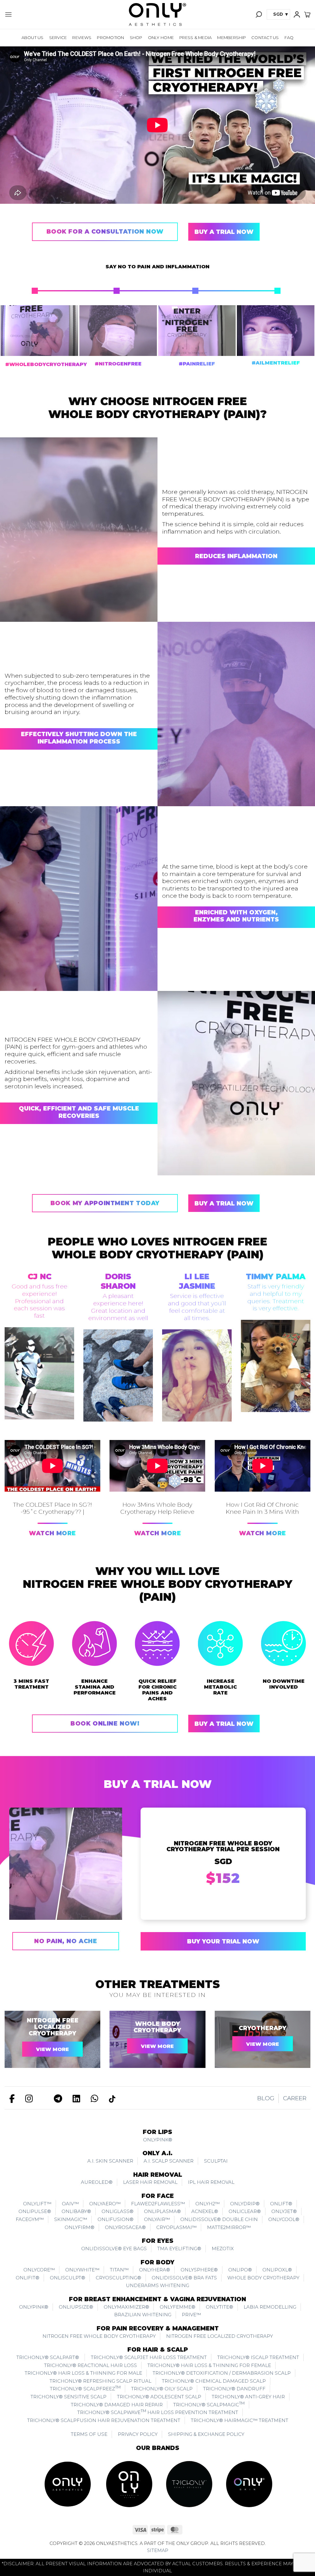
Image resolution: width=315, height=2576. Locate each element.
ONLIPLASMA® (162, 2211)
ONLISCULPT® (68, 2278)
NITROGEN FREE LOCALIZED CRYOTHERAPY (53, 2027)
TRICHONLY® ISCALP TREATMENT (258, 2357)
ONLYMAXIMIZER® (126, 2307)
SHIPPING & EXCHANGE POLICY (206, 2434)
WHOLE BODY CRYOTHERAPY (157, 2027)
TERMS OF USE (89, 2434)
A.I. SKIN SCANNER (110, 2161)
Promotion (110, 37)
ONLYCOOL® (284, 2219)
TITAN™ (119, 2270)
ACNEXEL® (205, 2211)
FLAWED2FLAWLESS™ (158, 2204)
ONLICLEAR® (245, 2211)
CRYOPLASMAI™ (176, 2227)
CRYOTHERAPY (263, 2028)
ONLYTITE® (219, 2307)
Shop (136, 37)
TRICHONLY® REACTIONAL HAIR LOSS (90, 2365)
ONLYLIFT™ (37, 2204)
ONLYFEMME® (177, 2307)
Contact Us (265, 37)
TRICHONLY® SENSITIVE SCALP (68, 2397)
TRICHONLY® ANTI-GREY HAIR (248, 2397)
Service (58, 37)
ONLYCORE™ (39, 2270)
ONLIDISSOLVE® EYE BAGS (114, 2249)
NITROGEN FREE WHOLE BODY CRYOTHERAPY (99, 2336)
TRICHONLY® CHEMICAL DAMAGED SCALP (214, 2381)
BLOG (266, 2098)
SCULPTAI (216, 2161)
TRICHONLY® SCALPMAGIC (209, 2404)
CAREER (295, 2098)
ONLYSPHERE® (199, 2270)
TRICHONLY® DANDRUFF (234, 2389)
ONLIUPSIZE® (76, 2307)
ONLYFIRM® (80, 2227)
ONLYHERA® (155, 2270)
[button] (8, 14)
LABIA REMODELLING (270, 2307)
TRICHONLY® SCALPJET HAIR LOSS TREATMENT (149, 2357)
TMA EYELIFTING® (179, 2249)
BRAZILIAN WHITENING (143, 2315)
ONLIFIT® (28, 2278)
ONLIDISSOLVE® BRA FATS (184, 2278)
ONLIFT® (281, 2204)
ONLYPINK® (158, 2140)
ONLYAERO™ (105, 2204)
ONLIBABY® (76, 2211)
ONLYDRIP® (245, 2204)
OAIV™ (70, 2204)
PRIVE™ (191, 2315)
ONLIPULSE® (35, 2211)
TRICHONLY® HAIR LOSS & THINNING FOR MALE (83, 2373)
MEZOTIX (223, 2249)
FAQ (289, 37)
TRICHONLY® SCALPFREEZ (85, 2388)
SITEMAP (158, 2550)
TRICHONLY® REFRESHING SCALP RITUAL (100, 2381)
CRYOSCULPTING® (118, 2278)
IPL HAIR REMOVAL (211, 2182)
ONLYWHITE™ (82, 2270)
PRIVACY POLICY (138, 2434)
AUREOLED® (97, 2182)
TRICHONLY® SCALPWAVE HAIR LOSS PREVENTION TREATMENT (158, 2412)
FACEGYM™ (30, 2219)
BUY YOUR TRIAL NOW (223, 1941)
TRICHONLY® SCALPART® (48, 2357)
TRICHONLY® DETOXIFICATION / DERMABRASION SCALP (222, 2373)
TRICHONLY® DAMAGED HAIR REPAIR (117, 2405)
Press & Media (195, 37)
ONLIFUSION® (116, 2219)
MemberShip (231, 37)
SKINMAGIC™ (71, 2219)
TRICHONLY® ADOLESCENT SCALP (159, 2397)
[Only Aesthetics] (157, 14)
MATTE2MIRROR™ (229, 2227)
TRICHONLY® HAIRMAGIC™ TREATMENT (239, 2420)
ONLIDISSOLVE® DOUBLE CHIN (219, 2219)
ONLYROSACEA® (125, 2227)
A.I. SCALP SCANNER (169, 2161)
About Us (33, 37)
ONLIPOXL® (277, 2270)
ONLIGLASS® (118, 2211)
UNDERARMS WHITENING (157, 2285)
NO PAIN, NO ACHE (66, 1941)
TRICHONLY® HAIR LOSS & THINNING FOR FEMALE (209, 2365)
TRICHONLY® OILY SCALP (162, 2389)
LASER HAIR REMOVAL (150, 2182)
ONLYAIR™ (157, 2219)
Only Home (161, 37)
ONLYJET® (284, 2211)
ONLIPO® (240, 2270)
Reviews (82, 37)
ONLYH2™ (207, 2204)
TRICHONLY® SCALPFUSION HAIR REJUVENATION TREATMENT (104, 2420)
